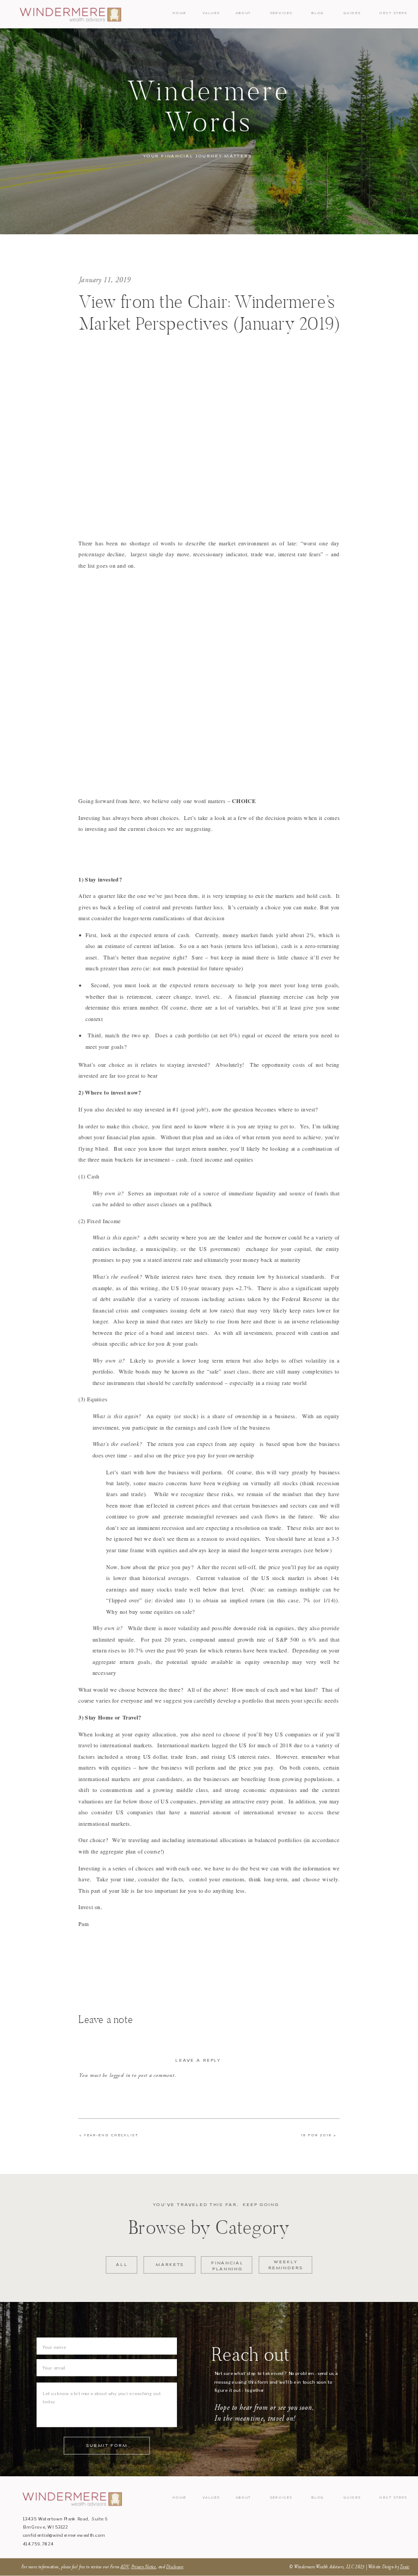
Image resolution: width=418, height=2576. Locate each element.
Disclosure (175, 2567)
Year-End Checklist (111, 2135)
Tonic (404, 2567)
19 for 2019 (316, 2135)
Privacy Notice (144, 2567)
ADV (124, 2567)
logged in (120, 2075)
